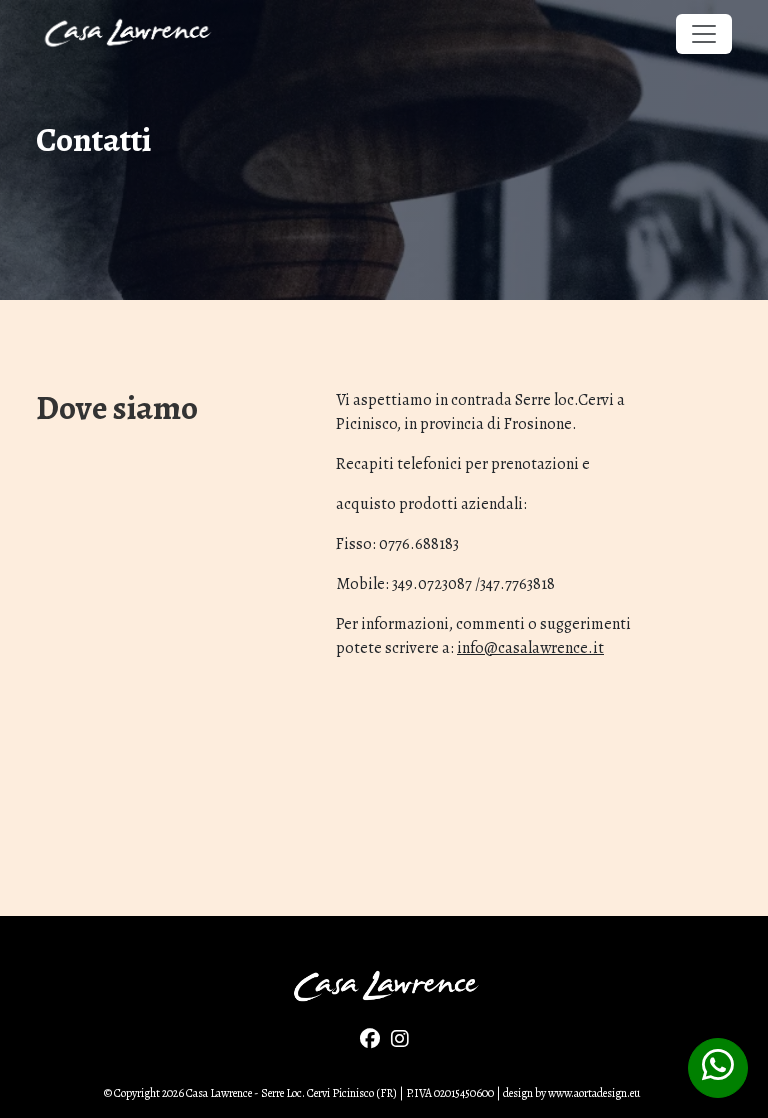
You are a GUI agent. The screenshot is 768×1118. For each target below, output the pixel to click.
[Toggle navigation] (704, 34)
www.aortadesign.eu (594, 1093)
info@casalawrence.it (530, 648)
